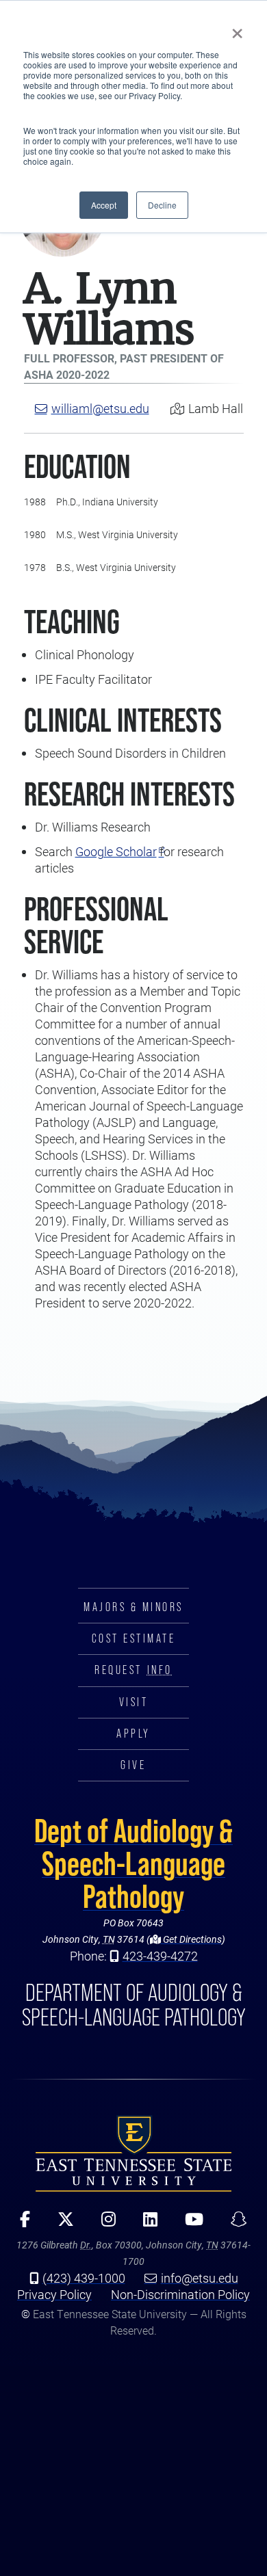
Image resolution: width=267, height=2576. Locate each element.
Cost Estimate (134, 1638)
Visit (134, 1702)
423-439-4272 (160, 1956)
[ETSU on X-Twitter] (61, 2224)
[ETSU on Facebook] (20, 2224)
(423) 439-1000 (84, 2278)
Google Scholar (116, 851)
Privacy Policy (54, 2294)
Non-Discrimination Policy (180, 2294)
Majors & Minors (133, 1607)
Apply (133, 1734)
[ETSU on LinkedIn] (145, 2224)
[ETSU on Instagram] (104, 2224)
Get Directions (191, 1939)
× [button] (237, 29)
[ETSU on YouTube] (189, 2224)
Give (133, 1765)
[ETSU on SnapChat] (234, 2224)
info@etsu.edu (200, 2278)
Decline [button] (162, 205)
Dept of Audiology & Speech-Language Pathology (133, 1863)
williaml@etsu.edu (100, 408)
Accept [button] (104, 205)
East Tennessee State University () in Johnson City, (133, 2153)
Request (133, 1670)
